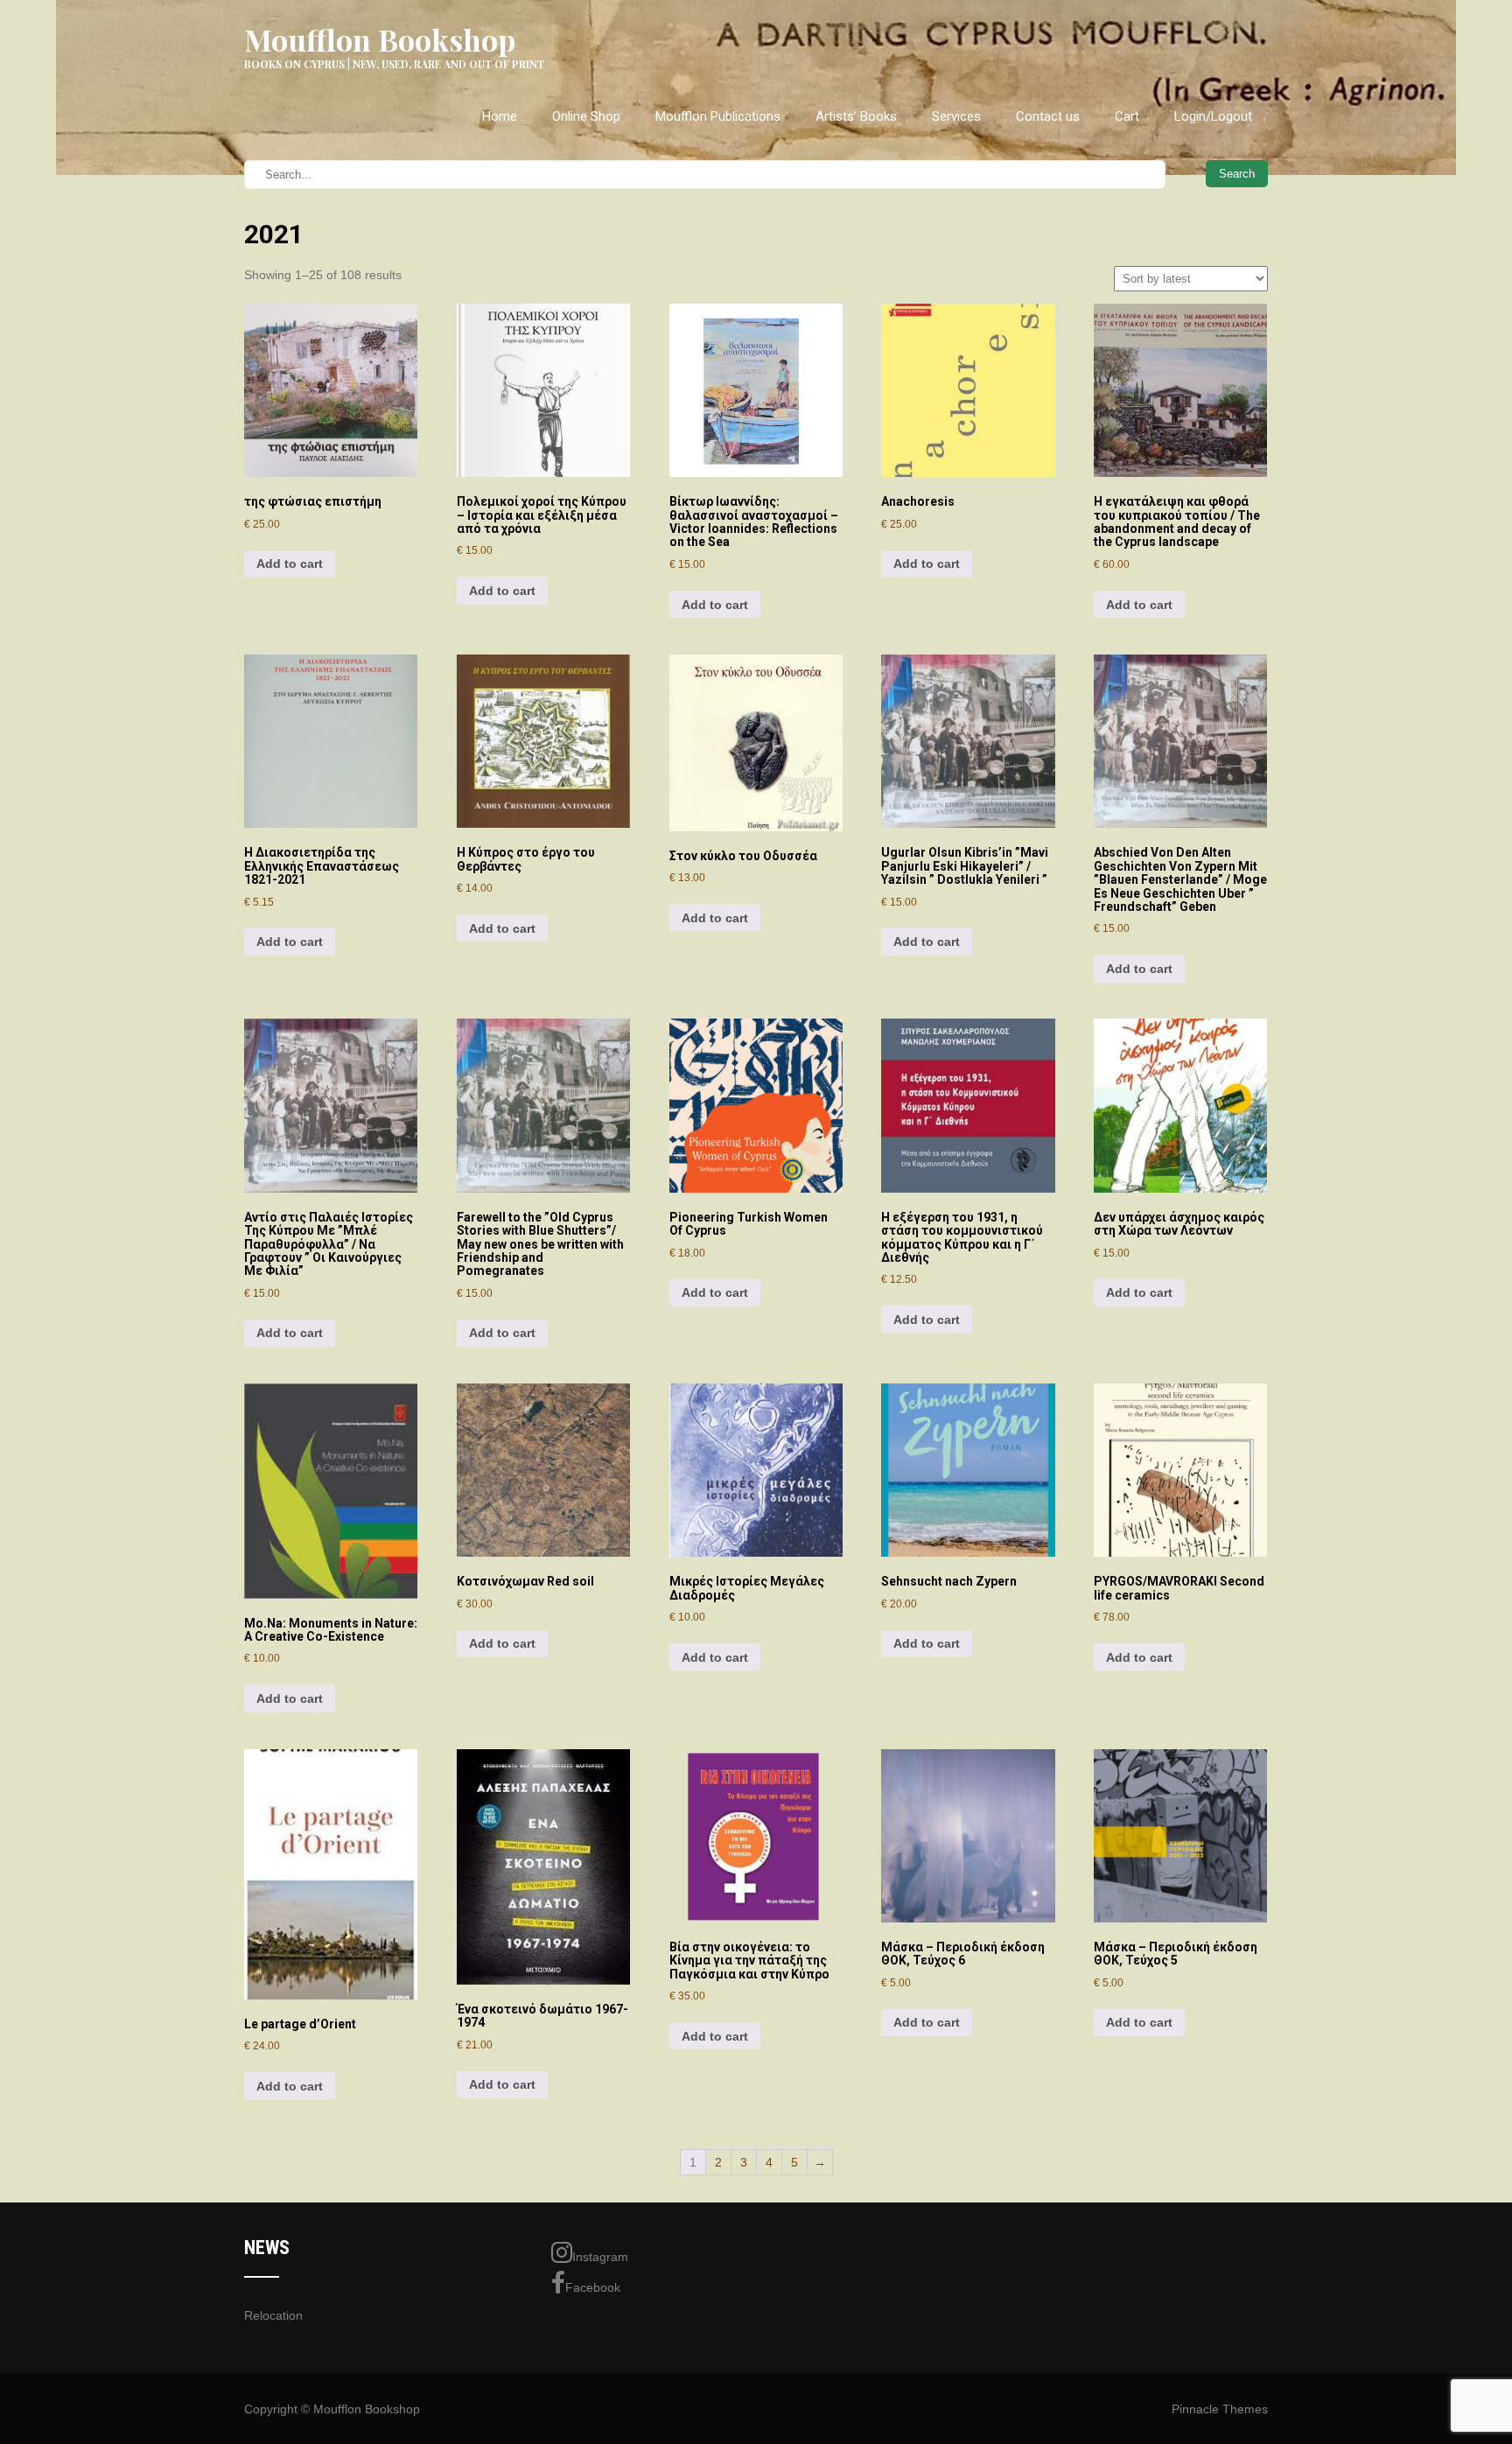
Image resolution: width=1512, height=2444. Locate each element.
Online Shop (586, 116)
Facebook (593, 2287)
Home (500, 116)
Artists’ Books (856, 116)
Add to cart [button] (290, 564)
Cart (1127, 116)
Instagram (600, 2257)
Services (956, 116)
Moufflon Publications (718, 116)
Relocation (273, 2315)
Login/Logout (1213, 116)
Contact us (1048, 116)
